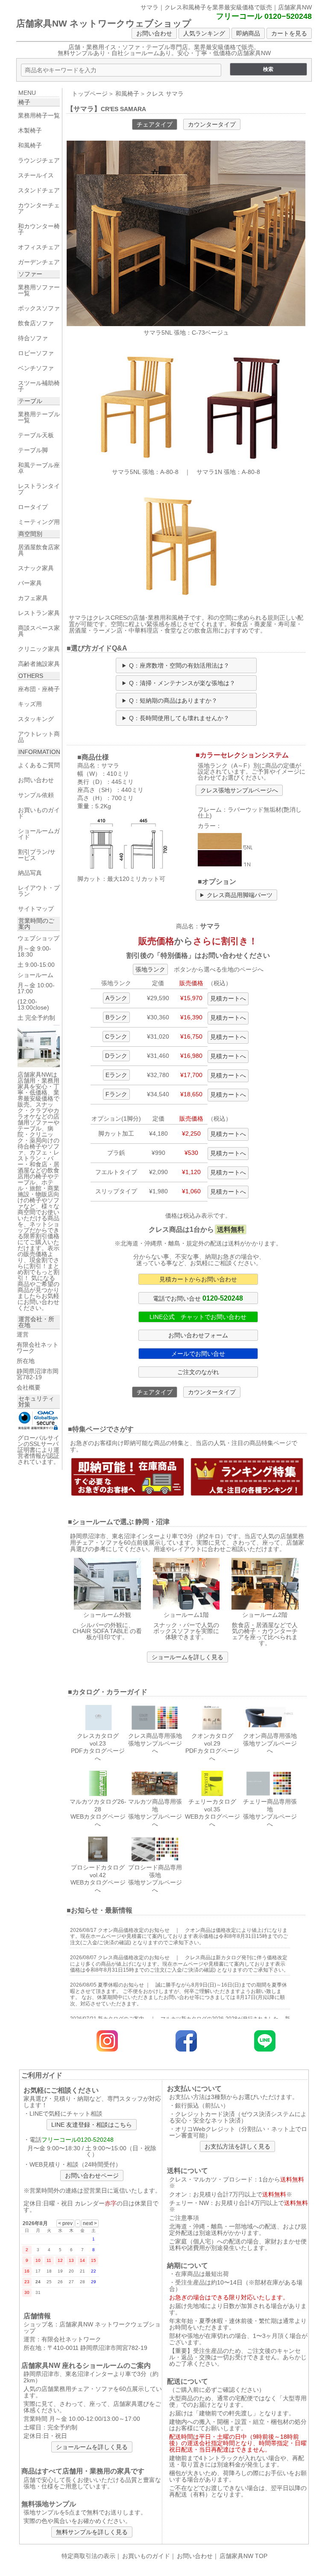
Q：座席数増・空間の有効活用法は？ (179, 665)
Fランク (116, 1094)
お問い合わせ (154, 33)
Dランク (116, 1056)
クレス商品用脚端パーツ (240, 895)
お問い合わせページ (92, 2176)
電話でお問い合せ (198, 1298)
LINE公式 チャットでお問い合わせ (198, 1317)
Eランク (116, 1075)
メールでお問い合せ (198, 1354)
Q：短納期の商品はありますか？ (173, 701)
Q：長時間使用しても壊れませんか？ (179, 718)
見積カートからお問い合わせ (198, 1279)
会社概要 (29, 1387)
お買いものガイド (146, 2556)
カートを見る (289, 33)
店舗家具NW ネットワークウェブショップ (104, 23)
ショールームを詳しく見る (187, 1657)
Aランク (116, 998)
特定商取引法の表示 (88, 2556)
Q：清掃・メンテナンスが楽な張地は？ (182, 683)
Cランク (116, 1036)
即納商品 (248, 33)
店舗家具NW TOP (243, 2556)
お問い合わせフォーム (198, 1335)
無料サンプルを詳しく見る (92, 2532)
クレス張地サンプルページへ (239, 790)
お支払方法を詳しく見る (237, 2146)
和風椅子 (127, 94)
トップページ (90, 94)
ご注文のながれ (198, 1372)
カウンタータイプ (212, 124)
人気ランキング (204, 33)
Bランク (116, 1017)
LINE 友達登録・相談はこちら (92, 2125)
